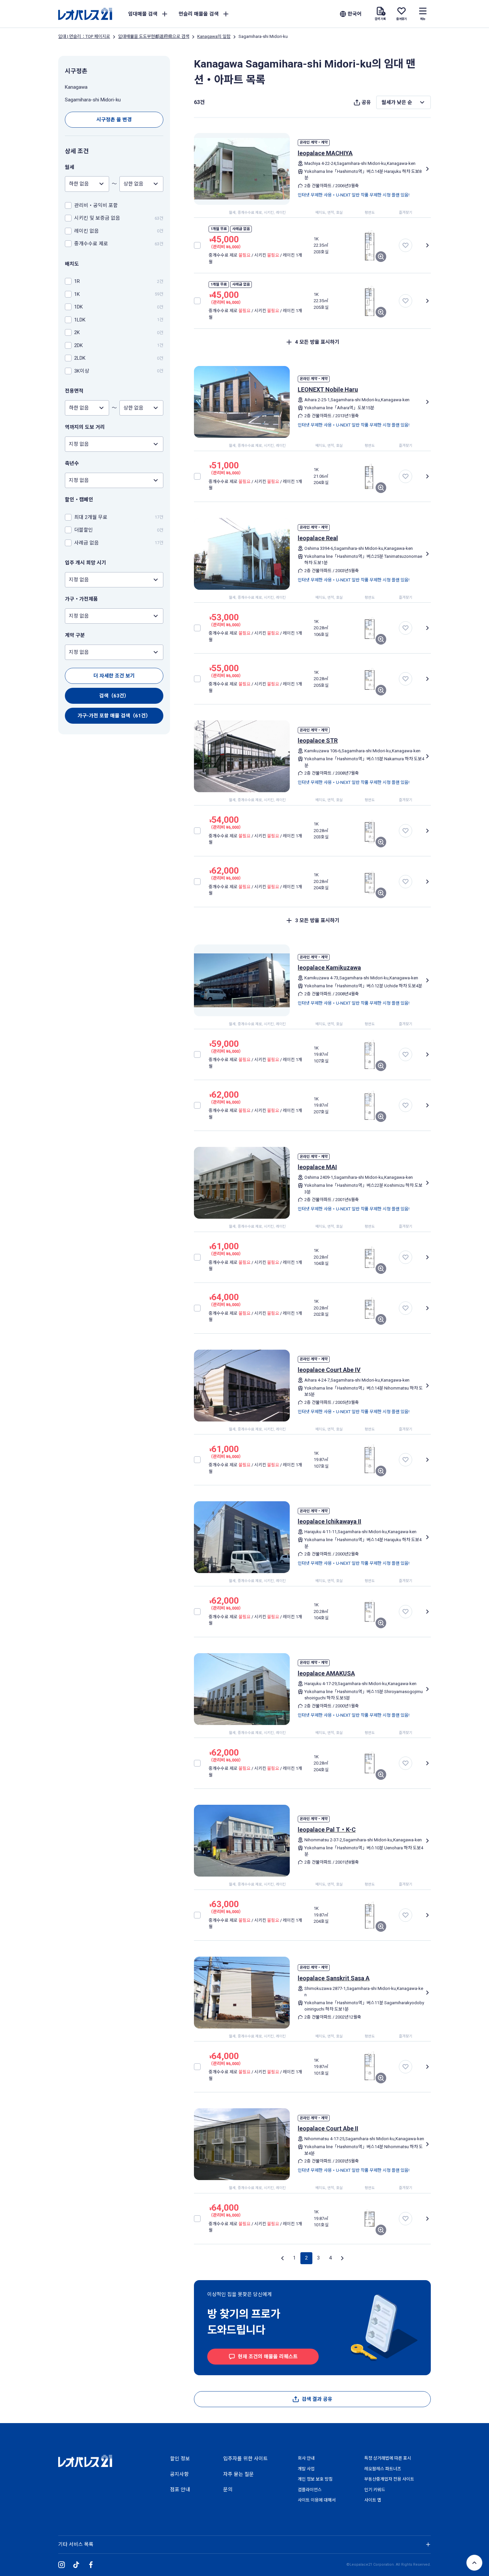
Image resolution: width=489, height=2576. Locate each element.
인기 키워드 (375, 2490)
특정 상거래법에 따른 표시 (388, 2458)
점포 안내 (180, 2490)
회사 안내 (306, 2458)
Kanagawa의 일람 (214, 36)
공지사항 (179, 2474)
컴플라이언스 (310, 2490)
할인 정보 (180, 2459)
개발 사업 (306, 2469)
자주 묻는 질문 (239, 2474)
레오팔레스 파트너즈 (383, 2469)
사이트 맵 (373, 2500)
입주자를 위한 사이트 (245, 2459)
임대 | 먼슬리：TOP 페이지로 (84, 36)
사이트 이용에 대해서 (317, 2500)
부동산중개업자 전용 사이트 (389, 2479)
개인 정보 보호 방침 (315, 2479)
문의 (228, 2490)
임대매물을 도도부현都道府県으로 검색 (154, 36)
